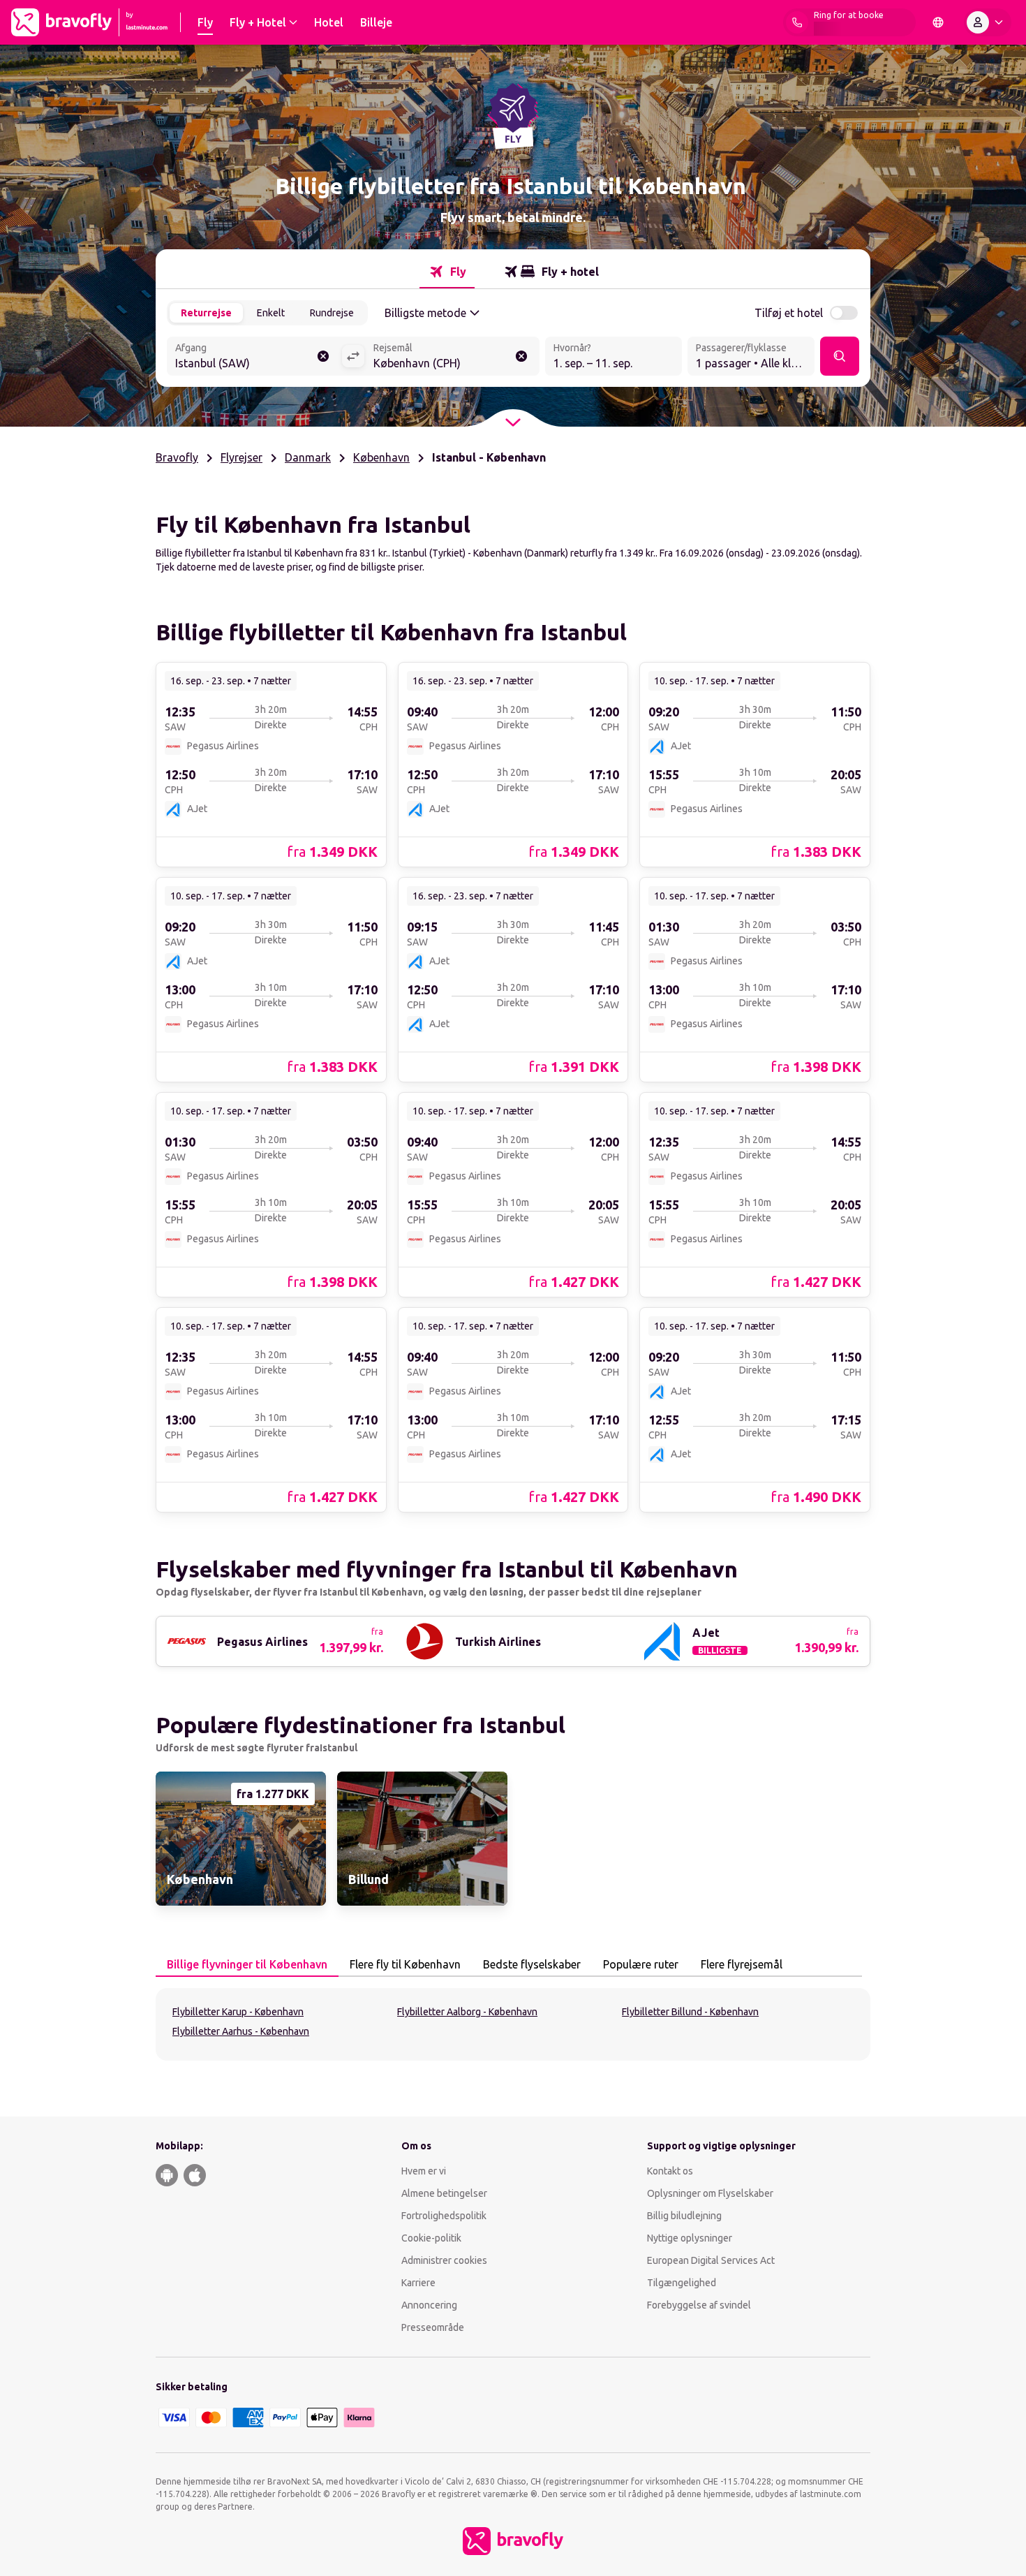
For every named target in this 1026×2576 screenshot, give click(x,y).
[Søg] (840, 356)
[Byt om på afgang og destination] (353, 356)
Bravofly (177, 457)
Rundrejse (332, 313)
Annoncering (429, 2305)
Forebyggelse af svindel (699, 2305)
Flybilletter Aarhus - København (241, 2031)
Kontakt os (670, 2171)
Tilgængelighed (682, 2283)
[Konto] (988, 22)
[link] (271, 764)
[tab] (447, 272)
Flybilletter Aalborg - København (467, 2012)
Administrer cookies (444, 2260)
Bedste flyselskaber (532, 1964)
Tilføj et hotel (789, 313)
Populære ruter (641, 1964)
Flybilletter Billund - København (690, 2012)
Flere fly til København (405, 1964)
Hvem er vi (424, 2171)
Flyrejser (241, 457)
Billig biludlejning (684, 2216)
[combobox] (254, 358)
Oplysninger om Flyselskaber (710, 2193)
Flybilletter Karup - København (238, 2012)
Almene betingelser (444, 2193)
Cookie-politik (431, 2238)
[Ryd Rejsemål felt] (521, 356)
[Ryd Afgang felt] (323, 356)
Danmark (308, 457)
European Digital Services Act (711, 2260)
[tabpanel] (513, 2024)
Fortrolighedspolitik (444, 2216)
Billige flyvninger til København (247, 1964)
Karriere (418, 2283)
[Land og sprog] (938, 22)
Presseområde (433, 2327)
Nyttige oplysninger (690, 2238)
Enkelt (271, 313)
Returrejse (206, 313)
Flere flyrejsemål (742, 1964)
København (381, 457)
